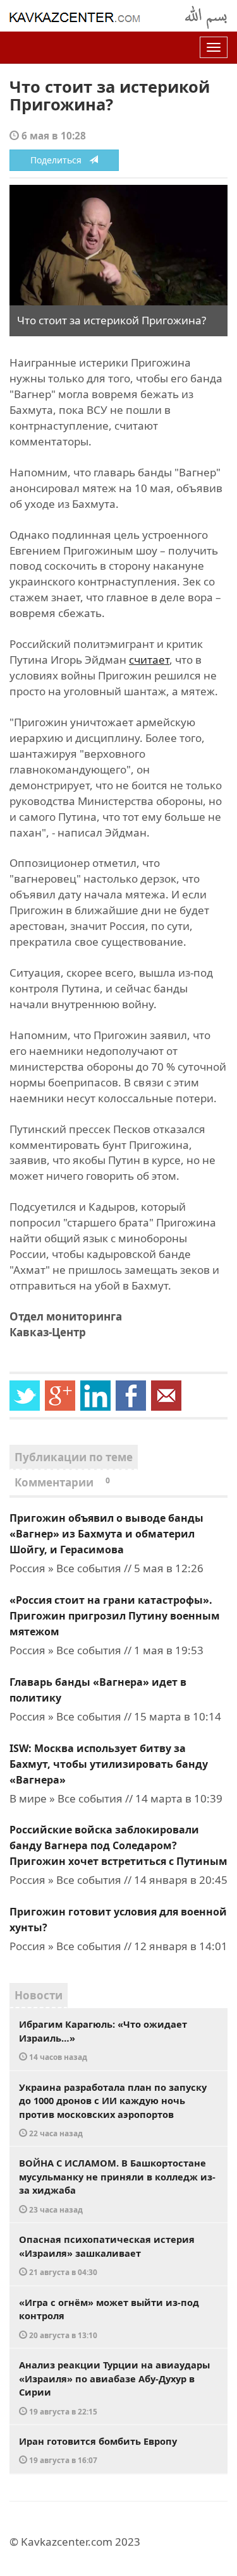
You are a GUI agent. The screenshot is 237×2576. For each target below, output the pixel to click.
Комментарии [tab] (62, 1482)
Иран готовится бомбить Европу (98, 2450)
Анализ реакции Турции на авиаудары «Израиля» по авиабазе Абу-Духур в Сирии (114, 2387)
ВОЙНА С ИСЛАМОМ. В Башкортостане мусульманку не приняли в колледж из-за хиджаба (117, 2185)
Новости (39, 1995)
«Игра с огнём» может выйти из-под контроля (109, 2318)
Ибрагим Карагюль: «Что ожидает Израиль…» (103, 2040)
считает (149, 660)
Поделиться (60, 160)
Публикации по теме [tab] (74, 1457)
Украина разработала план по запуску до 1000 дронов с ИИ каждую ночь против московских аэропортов (113, 2110)
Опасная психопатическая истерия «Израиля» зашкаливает (107, 2255)
